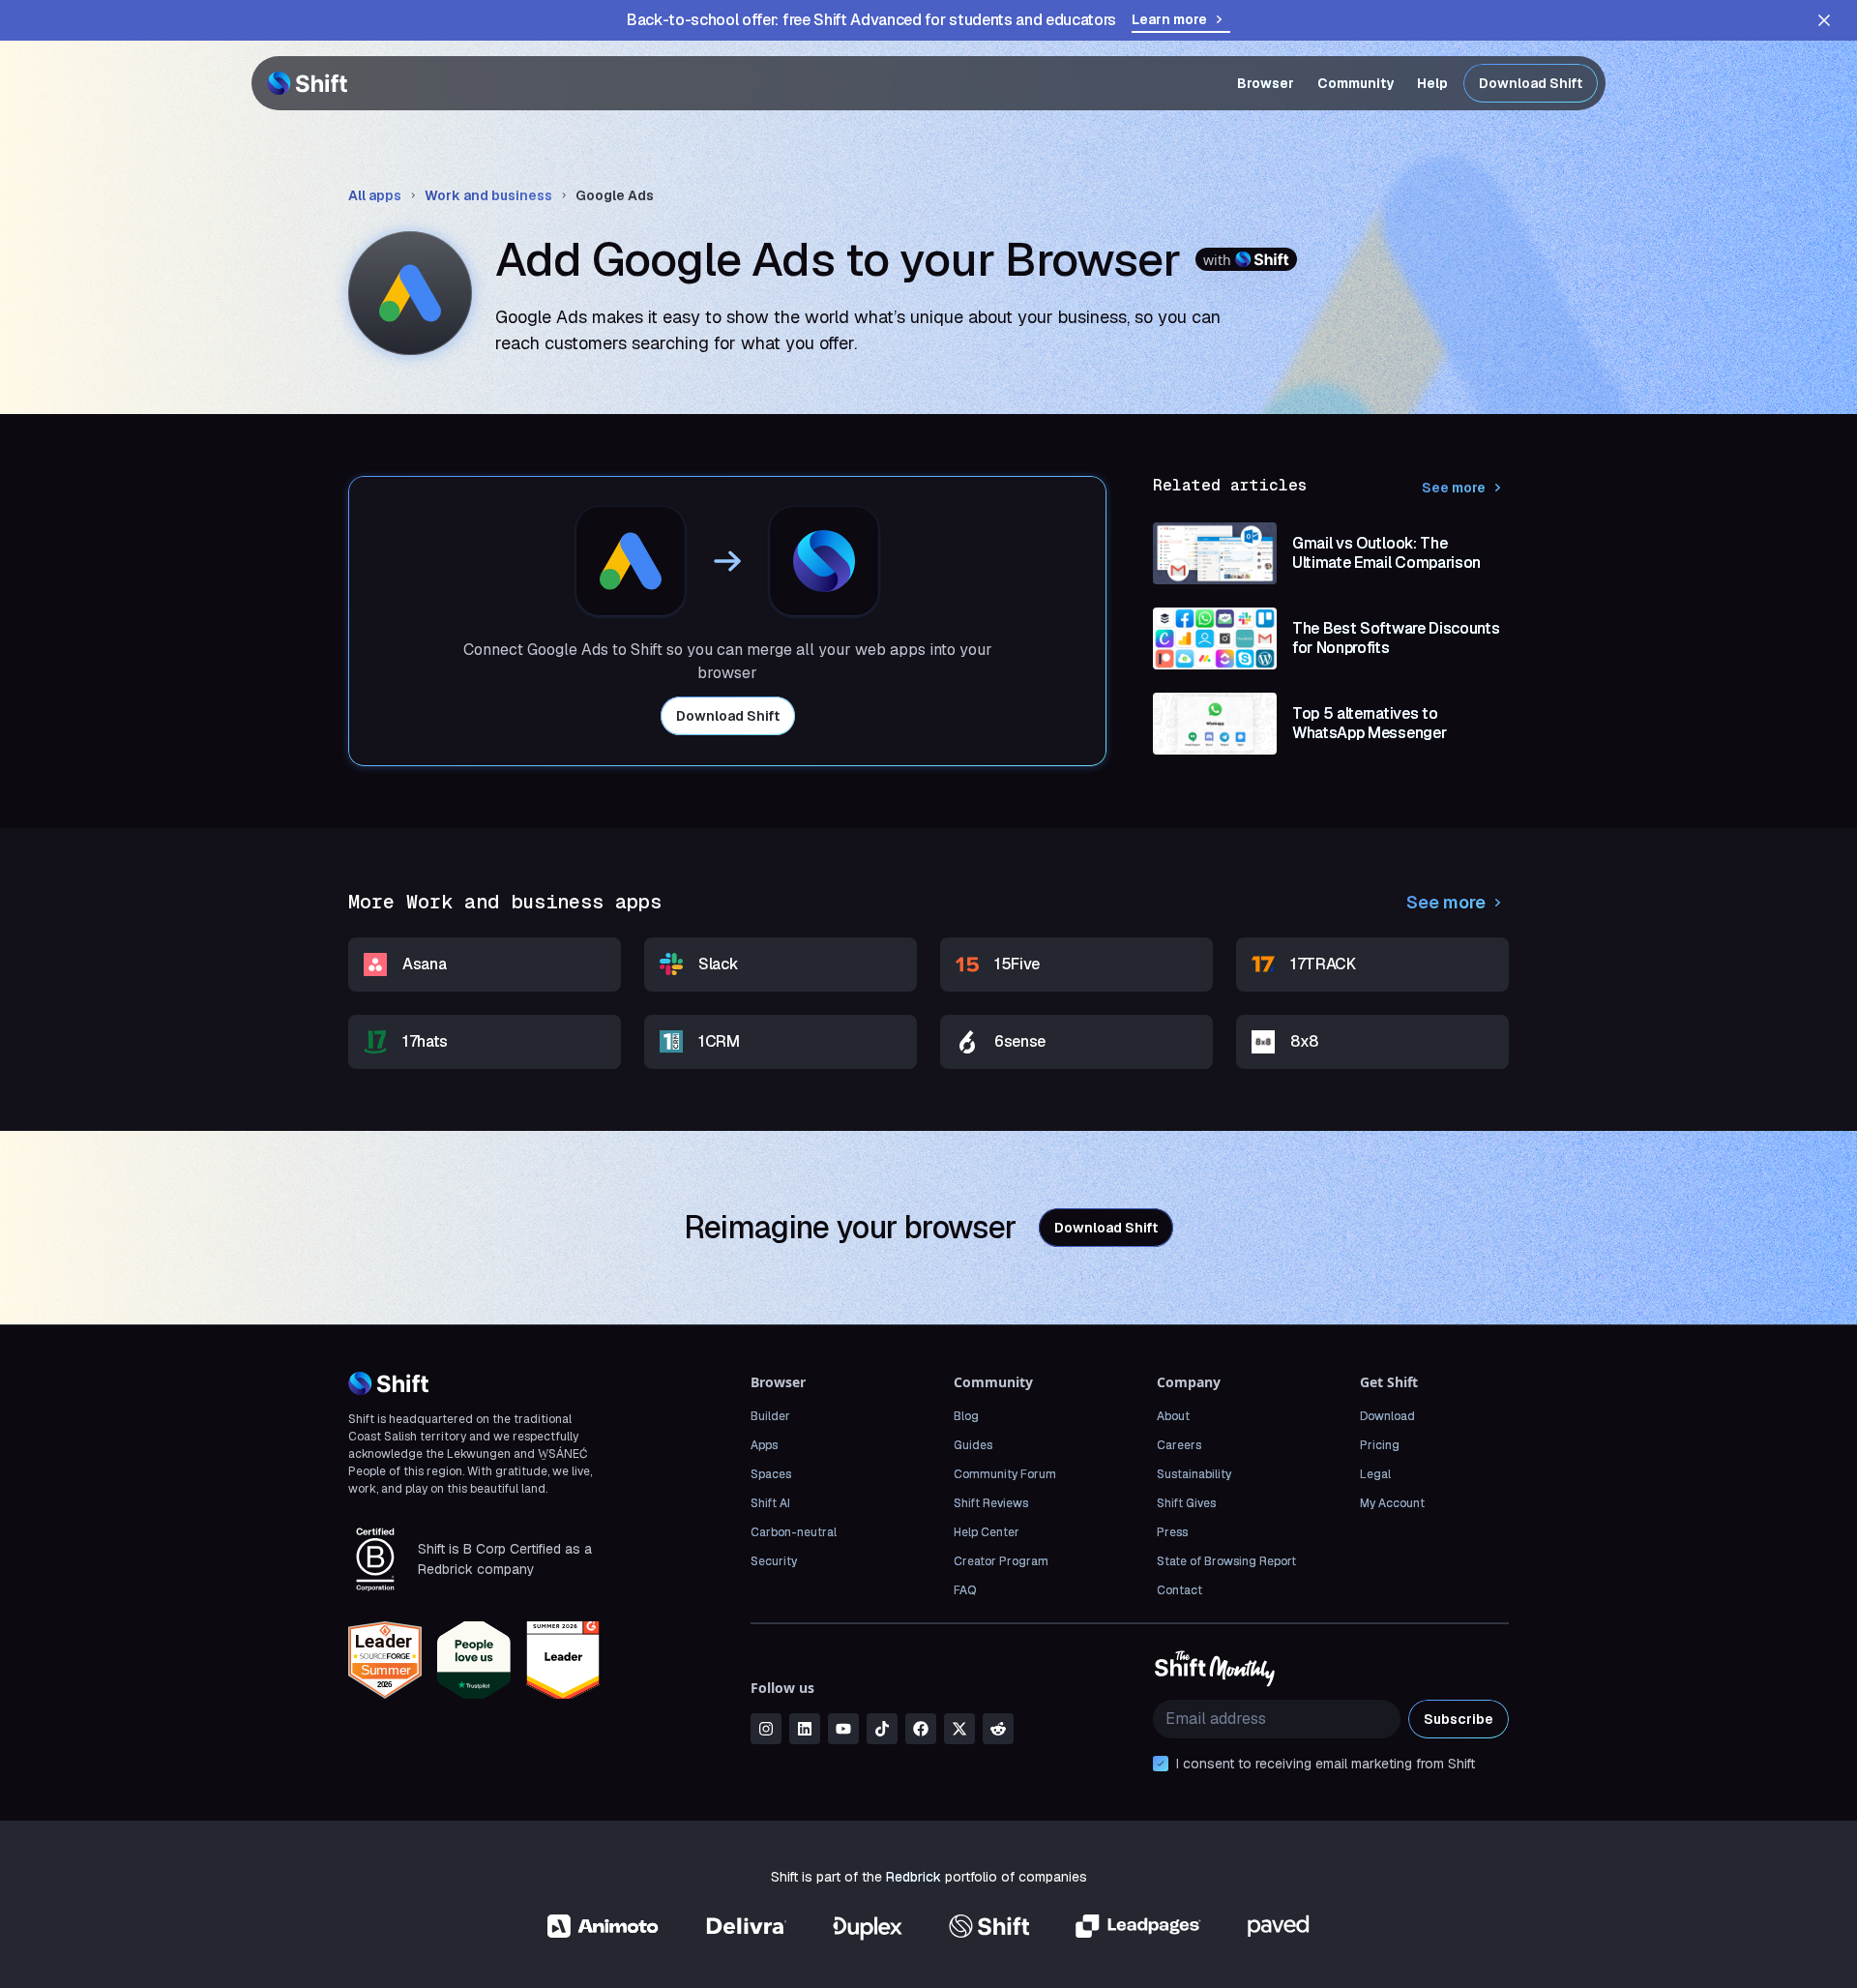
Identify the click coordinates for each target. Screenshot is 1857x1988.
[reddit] (998, 1729)
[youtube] (843, 1729)
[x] (959, 1729)
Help (1432, 83)
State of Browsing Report (1226, 1561)
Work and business (488, 195)
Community (1356, 83)
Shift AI (770, 1503)
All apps (375, 195)
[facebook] (921, 1729)
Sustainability (1194, 1474)
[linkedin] (805, 1729)
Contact (1179, 1590)
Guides (973, 1445)
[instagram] (766, 1729)
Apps (764, 1445)
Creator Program (1001, 1561)
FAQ (965, 1590)
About (1173, 1416)
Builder (770, 1416)
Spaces (771, 1474)
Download (1387, 1416)
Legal (1375, 1474)
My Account (1392, 1503)
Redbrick (914, 1877)
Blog (966, 1416)
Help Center (987, 1532)
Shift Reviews (991, 1503)
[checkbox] (1161, 1764)
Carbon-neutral (794, 1532)
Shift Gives (1186, 1503)
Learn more (1169, 19)
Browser (1266, 83)
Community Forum (1005, 1474)
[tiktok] (882, 1729)
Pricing (1380, 1445)
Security (774, 1561)
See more (1454, 488)
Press (1172, 1532)
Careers (1179, 1445)
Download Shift (1531, 83)
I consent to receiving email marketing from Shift (1326, 1764)
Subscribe (1459, 1719)
